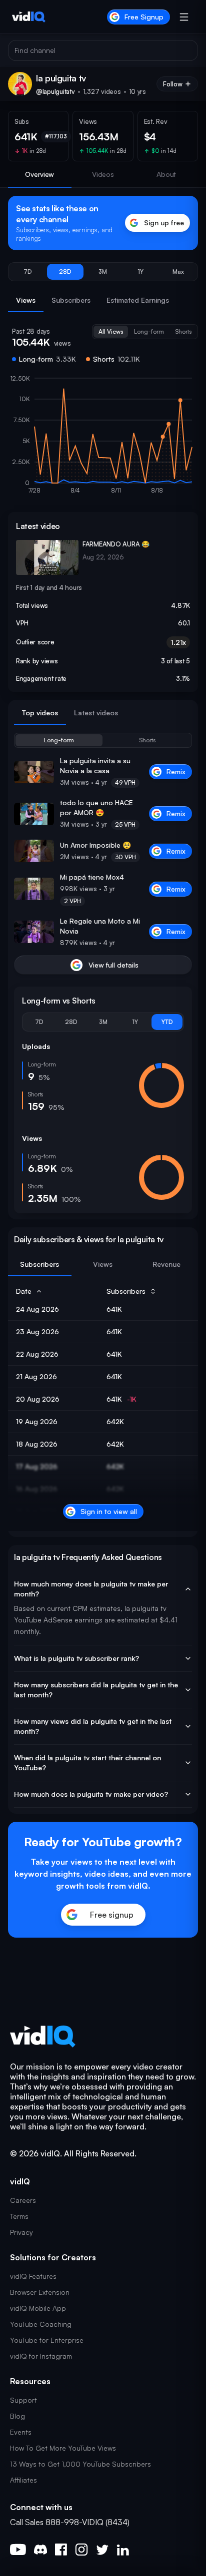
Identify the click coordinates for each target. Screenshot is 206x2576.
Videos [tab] (103, 174)
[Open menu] (184, 17)
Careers (23, 2200)
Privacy (21, 2232)
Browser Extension (40, 2292)
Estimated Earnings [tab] (138, 300)
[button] (28, 272)
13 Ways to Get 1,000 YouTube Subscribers (80, 2464)
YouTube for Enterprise (47, 2340)
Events (21, 2432)
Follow (173, 84)
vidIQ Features (33, 2276)
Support (23, 2400)
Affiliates (23, 2480)
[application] (103, 439)
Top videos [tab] (40, 713)
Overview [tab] (39, 174)
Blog (17, 2416)
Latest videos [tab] (96, 713)
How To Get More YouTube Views (63, 2448)
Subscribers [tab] (71, 300)
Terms (19, 2216)
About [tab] (166, 174)
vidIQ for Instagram (41, 2356)
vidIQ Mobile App (38, 2308)
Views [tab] (26, 300)
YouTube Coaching (41, 2324)
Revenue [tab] (166, 1264)
